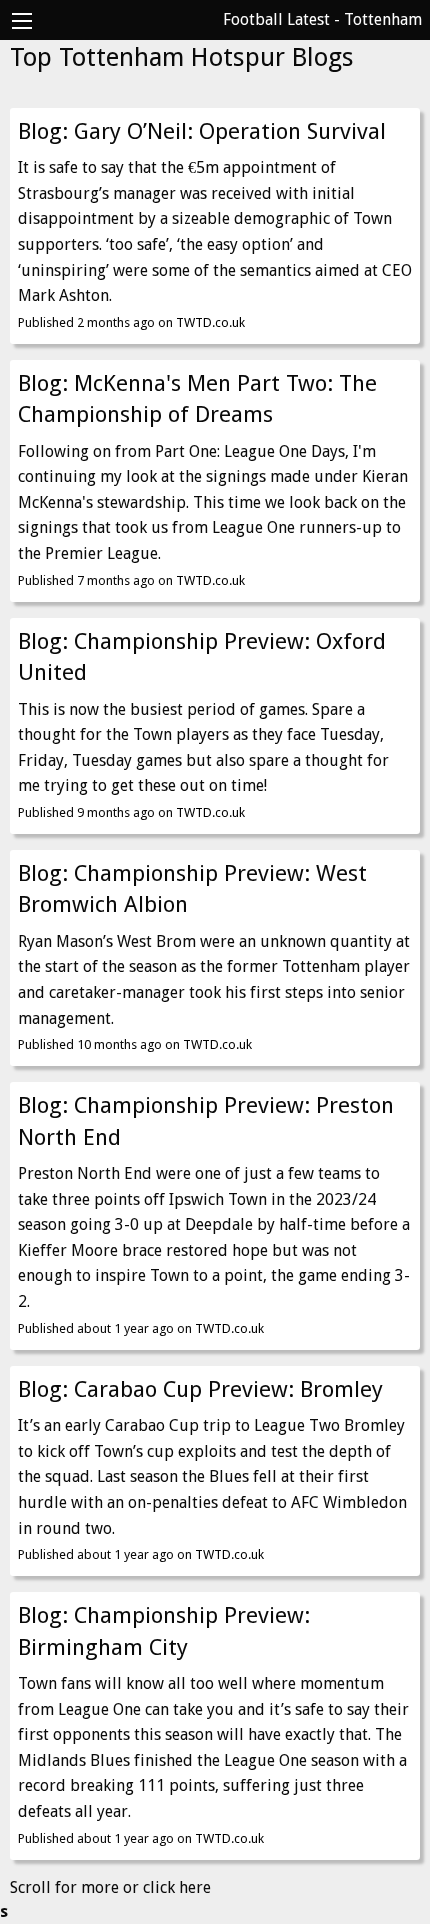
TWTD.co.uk (210, 322)
